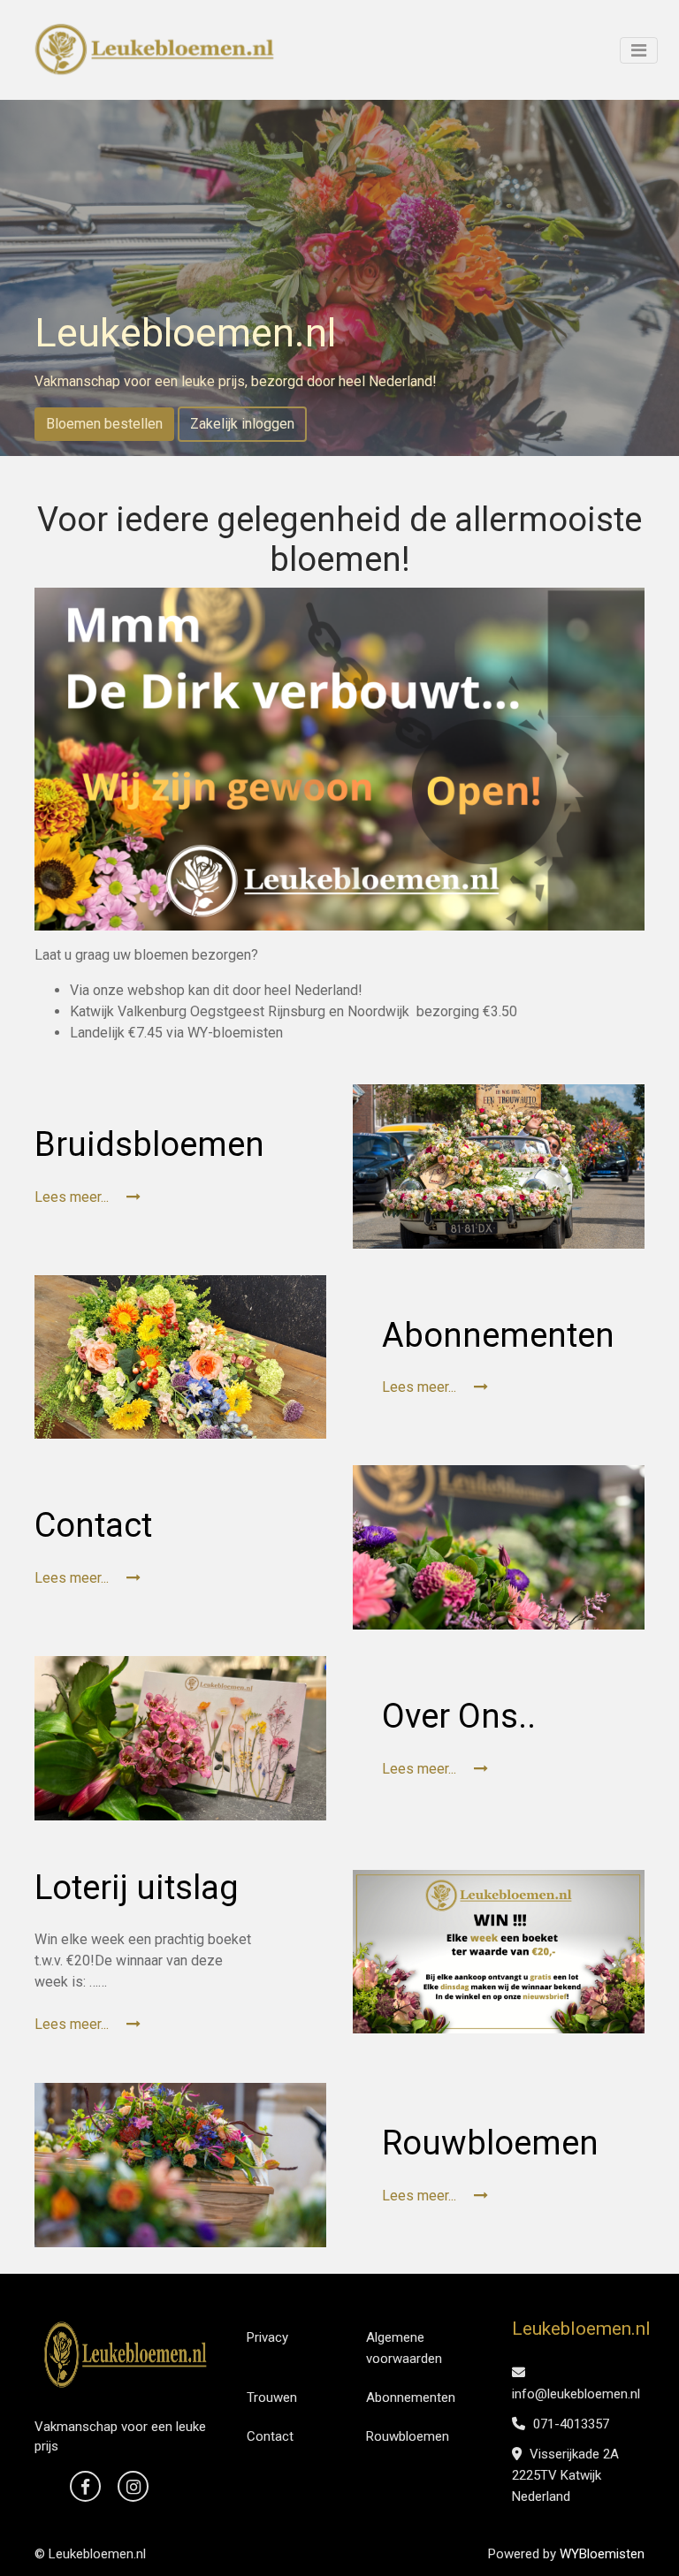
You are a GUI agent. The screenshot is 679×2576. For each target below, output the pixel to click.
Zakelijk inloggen (242, 424)
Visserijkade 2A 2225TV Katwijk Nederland (565, 2475)
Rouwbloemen (408, 2436)
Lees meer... (73, 1197)
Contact (270, 2436)
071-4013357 (569, 2424)
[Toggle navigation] (639, 50)
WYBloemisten (602, 2554)
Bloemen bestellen (104, 424)
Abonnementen (411, 2397)
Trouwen (272, 2397)
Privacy (267, 2337)
